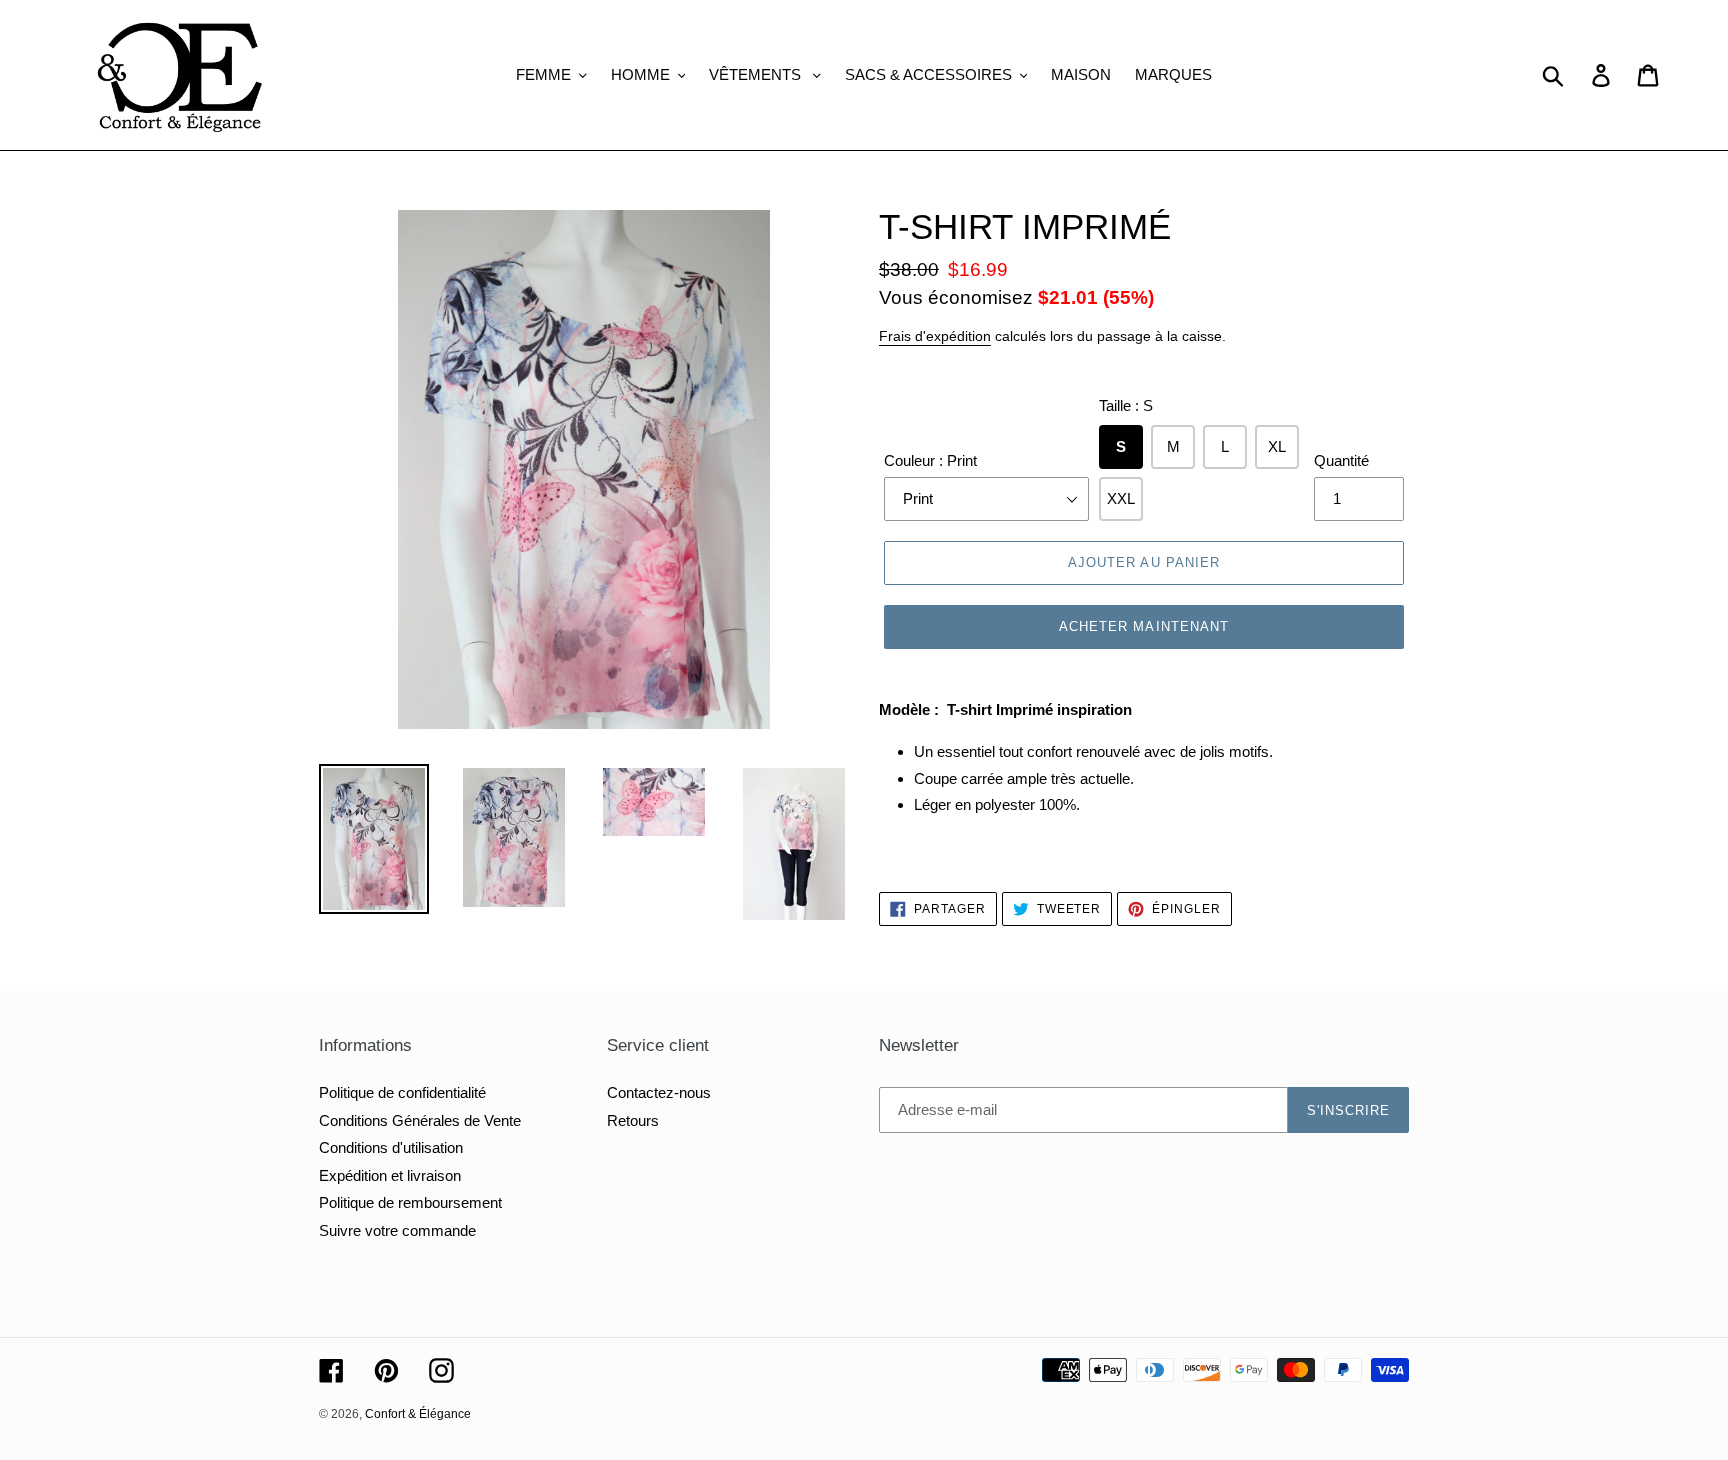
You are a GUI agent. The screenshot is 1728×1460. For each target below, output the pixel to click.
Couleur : (930, 460)
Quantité (1341, 460)
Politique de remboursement (410, 1202)
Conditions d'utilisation (391, 1147)
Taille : (1126, 405)
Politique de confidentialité (402, 1092)
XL (1277, 446)
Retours (633, 1120)
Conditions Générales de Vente (420, 1120)
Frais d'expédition (935, 336)
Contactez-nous (659, 1092)
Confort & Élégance (418, 1414)
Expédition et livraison (390, 1175)
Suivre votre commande (397, 1230)
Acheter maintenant (1144, 626)
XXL (1121, 498)
